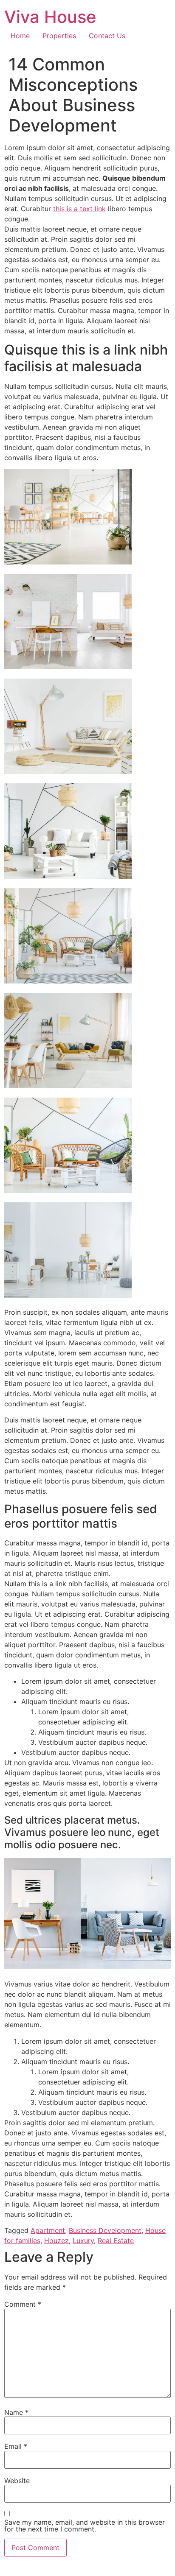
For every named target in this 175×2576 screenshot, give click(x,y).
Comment (23, 2304)
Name (16, 2412)
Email (16, 2446)
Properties (59, 36)
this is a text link (79, 209)
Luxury (83, 2241)
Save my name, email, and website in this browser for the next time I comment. (85, 2526)
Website (17, 2481)
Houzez (56, 2241)
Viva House (50, 17)
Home (20, 36)
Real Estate (116, 2241)
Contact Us (107, 36)
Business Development (105, 2230)
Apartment (48, 2230)
